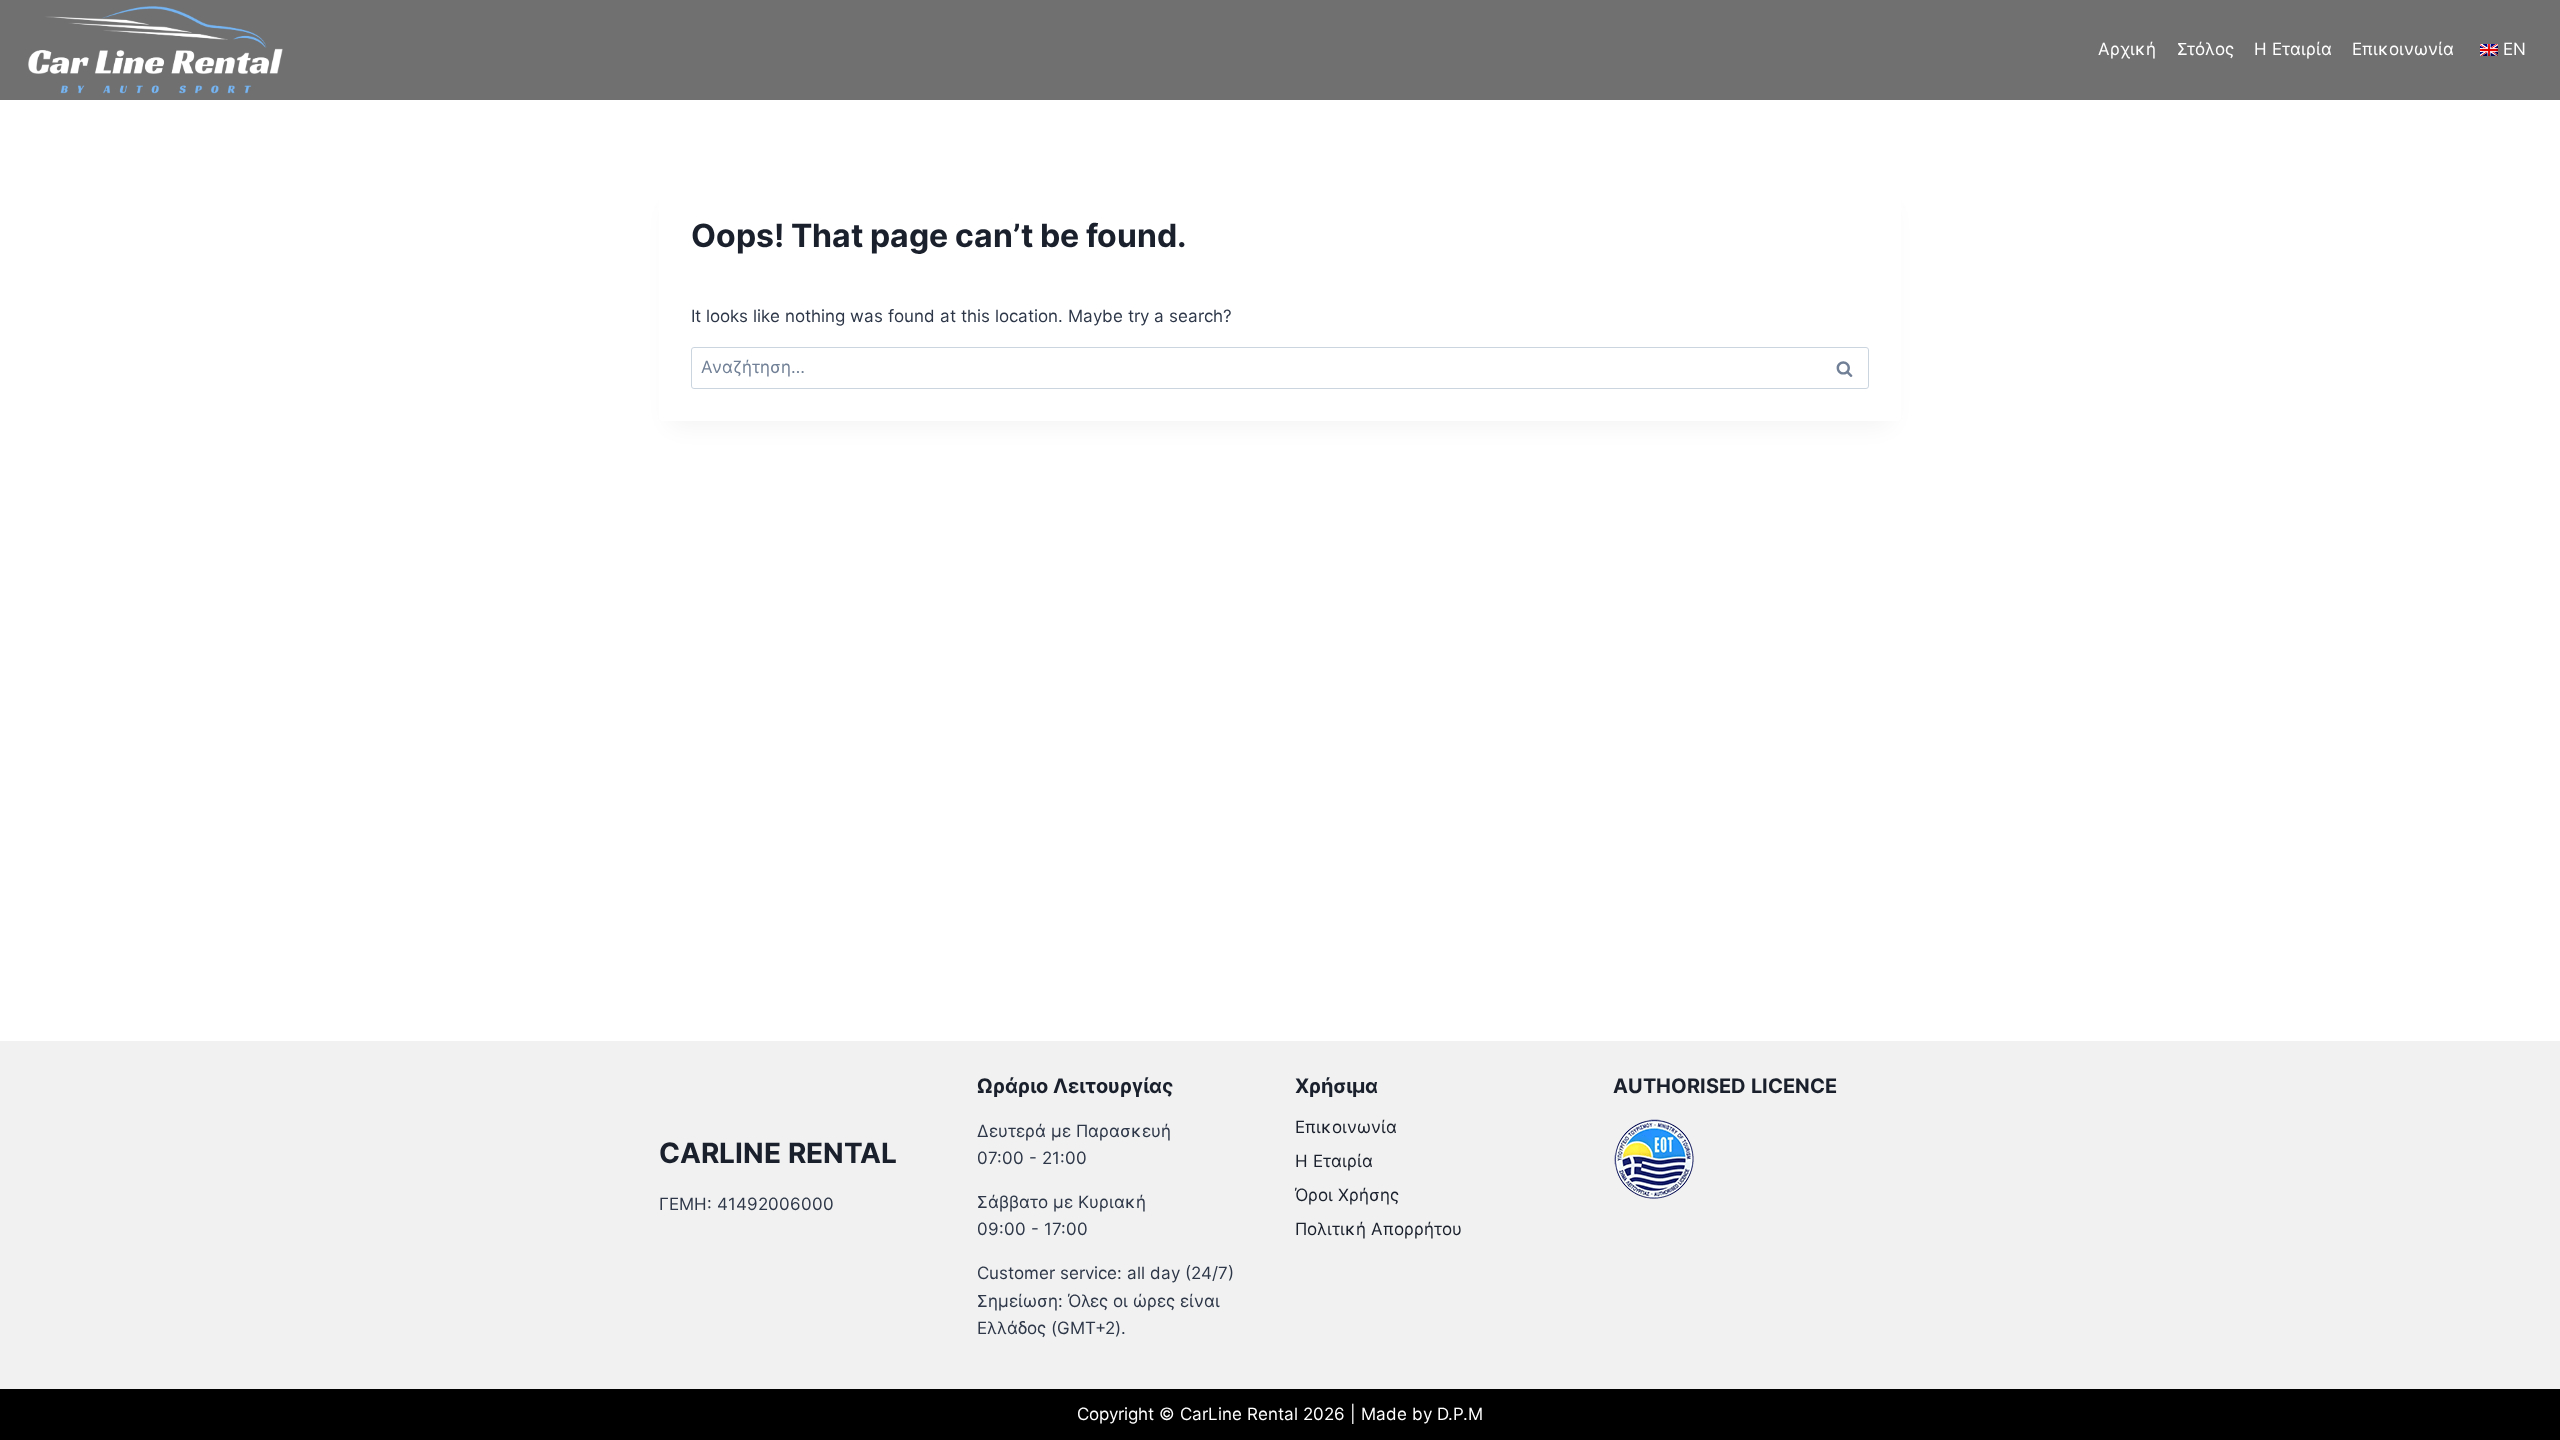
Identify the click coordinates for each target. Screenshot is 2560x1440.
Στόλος (2205, 49)
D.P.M (1460, 1414)
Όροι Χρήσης (1347, 1195)
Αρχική (2127, 49)
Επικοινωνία (2403, 49)
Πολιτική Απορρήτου (1378, 1229)
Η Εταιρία (2293, 49)
